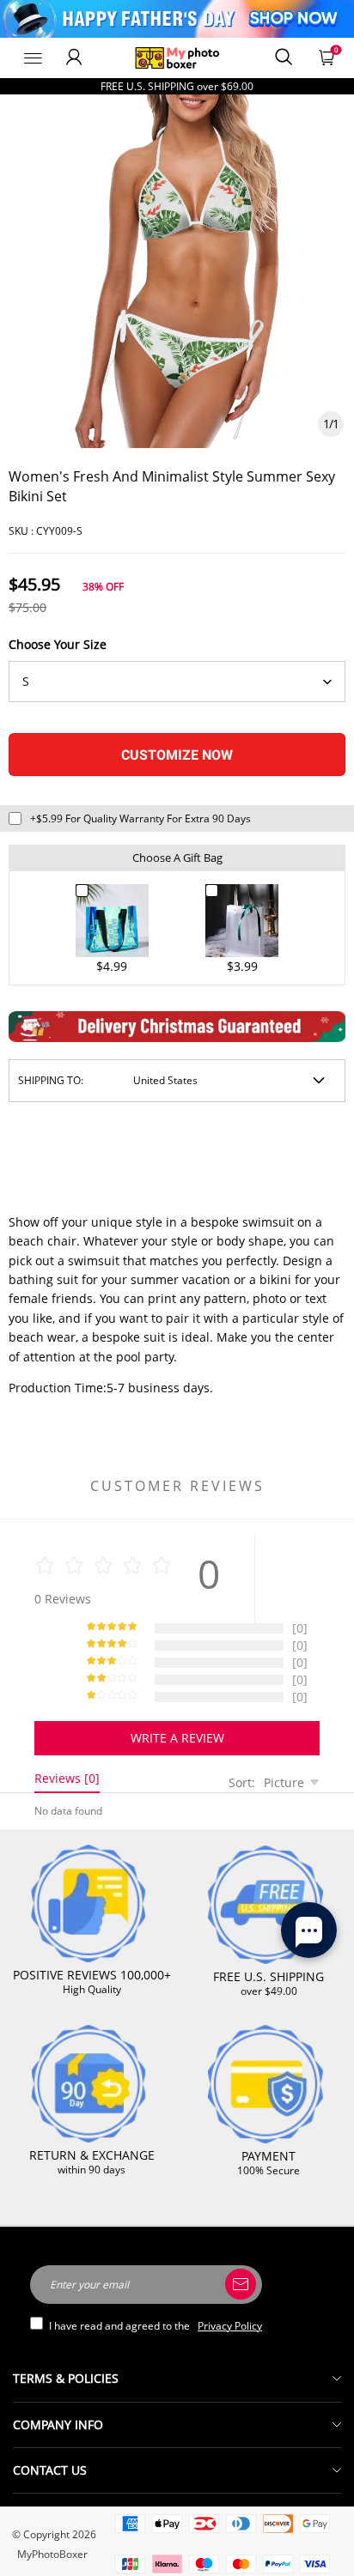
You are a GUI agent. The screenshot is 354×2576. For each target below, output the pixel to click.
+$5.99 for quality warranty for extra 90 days (140, 818)
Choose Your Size (58, 644)
